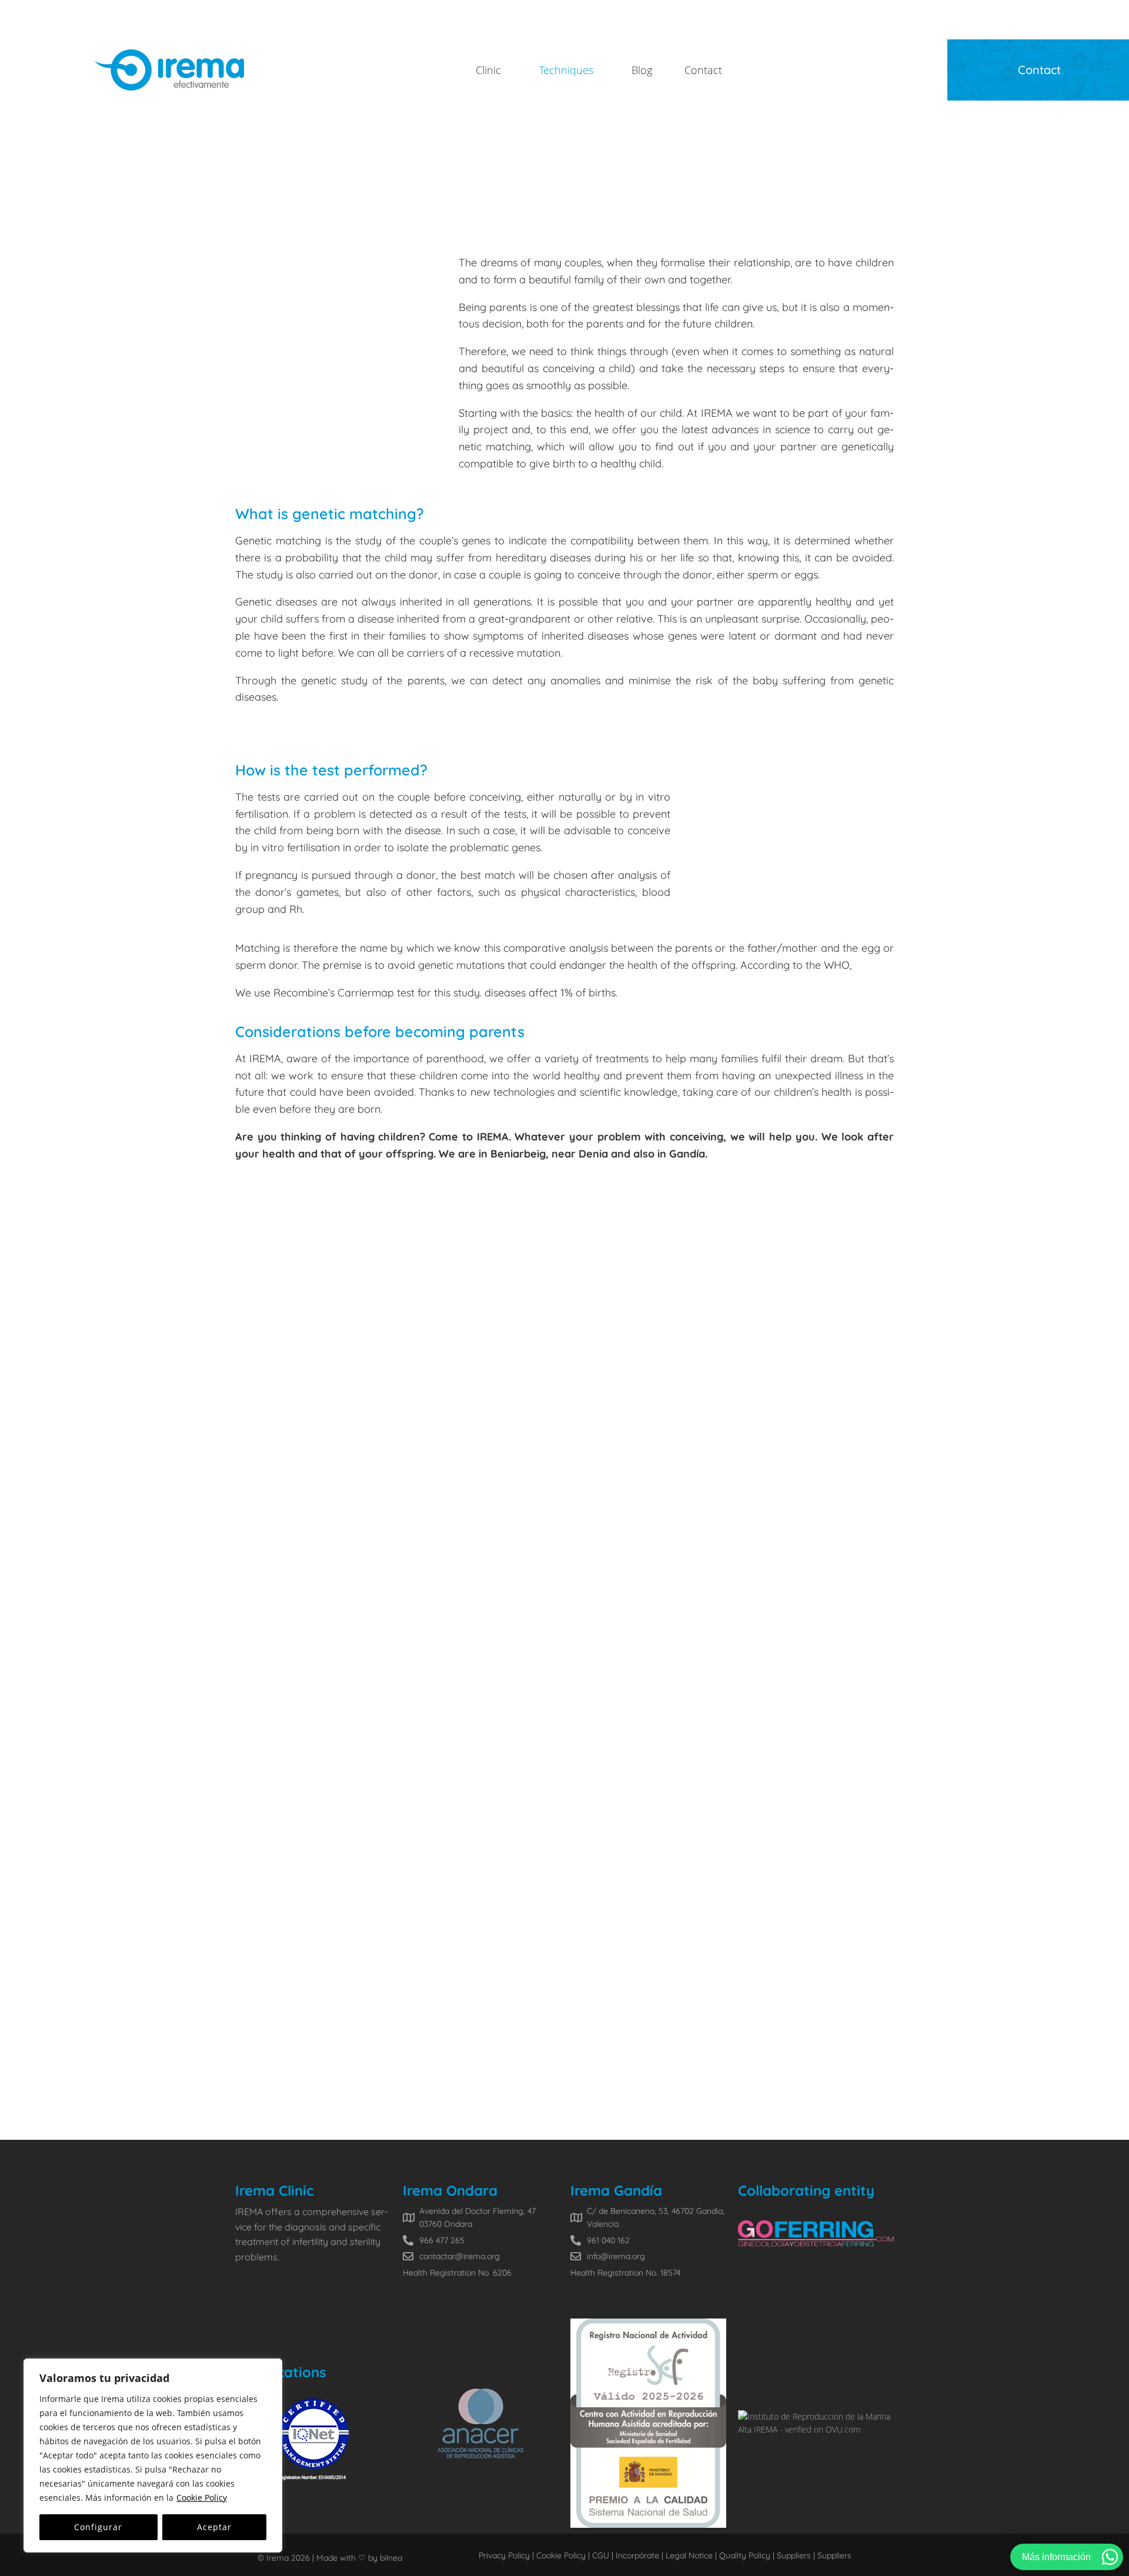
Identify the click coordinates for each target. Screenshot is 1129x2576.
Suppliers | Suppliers (814, 2555)
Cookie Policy (202, 2498)
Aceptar (214, 2527)
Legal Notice (689, 2555)
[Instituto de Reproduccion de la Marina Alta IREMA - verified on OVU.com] (816, 2429)
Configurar (98, 2527)
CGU (599, 2555)
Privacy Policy (504, 2555)
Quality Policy (745, 2555)
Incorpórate (636, 2555)
